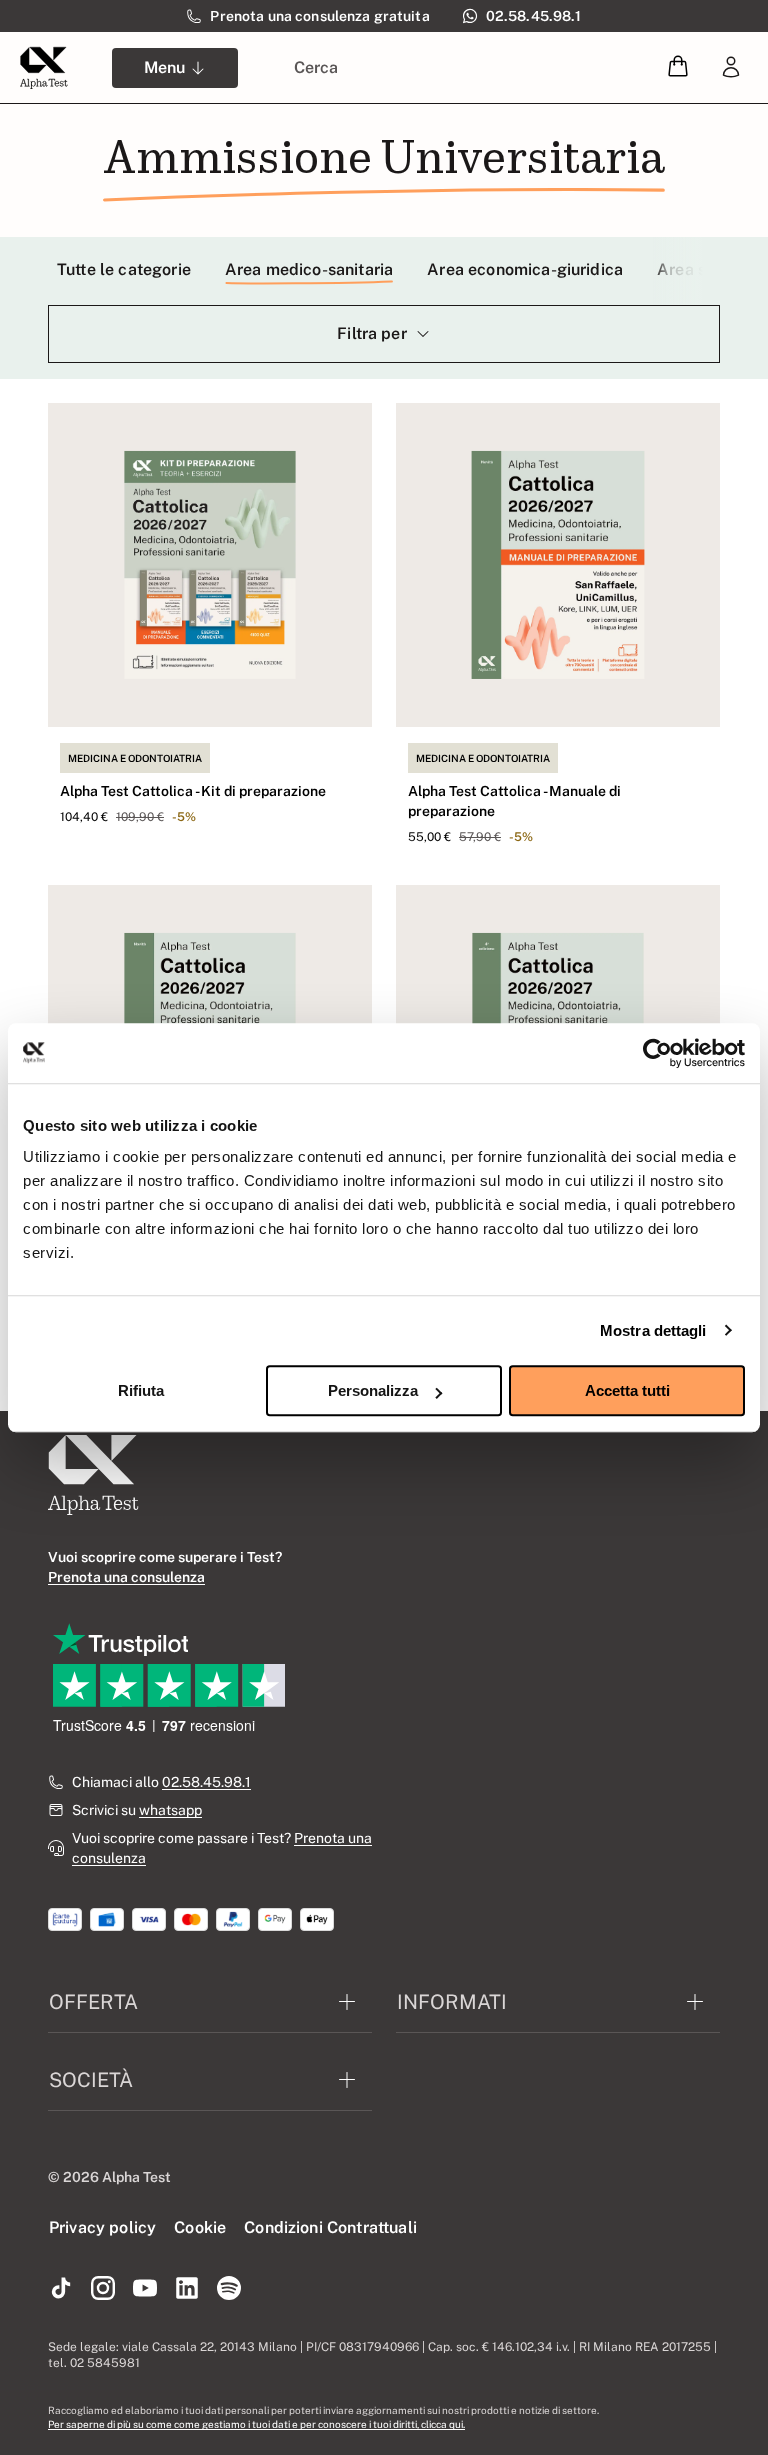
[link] (731, 68)
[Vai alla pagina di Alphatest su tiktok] (61, 2289)
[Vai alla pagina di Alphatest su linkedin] (187, 2289)
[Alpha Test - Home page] (44, 68)
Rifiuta (141, 1390)
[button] (678, 67)
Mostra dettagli (653, 1330)
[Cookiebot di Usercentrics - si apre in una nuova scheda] (657, 1053)
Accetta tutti (627, 1390)
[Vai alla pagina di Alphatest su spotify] (229, 2289)
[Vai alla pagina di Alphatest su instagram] (103, 2289)
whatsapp (170, 1810)
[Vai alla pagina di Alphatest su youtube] (145, 2289)
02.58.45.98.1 (206, 1782)
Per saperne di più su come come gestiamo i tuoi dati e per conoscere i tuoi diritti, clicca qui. (256, 2424)
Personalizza (373, 1390)
